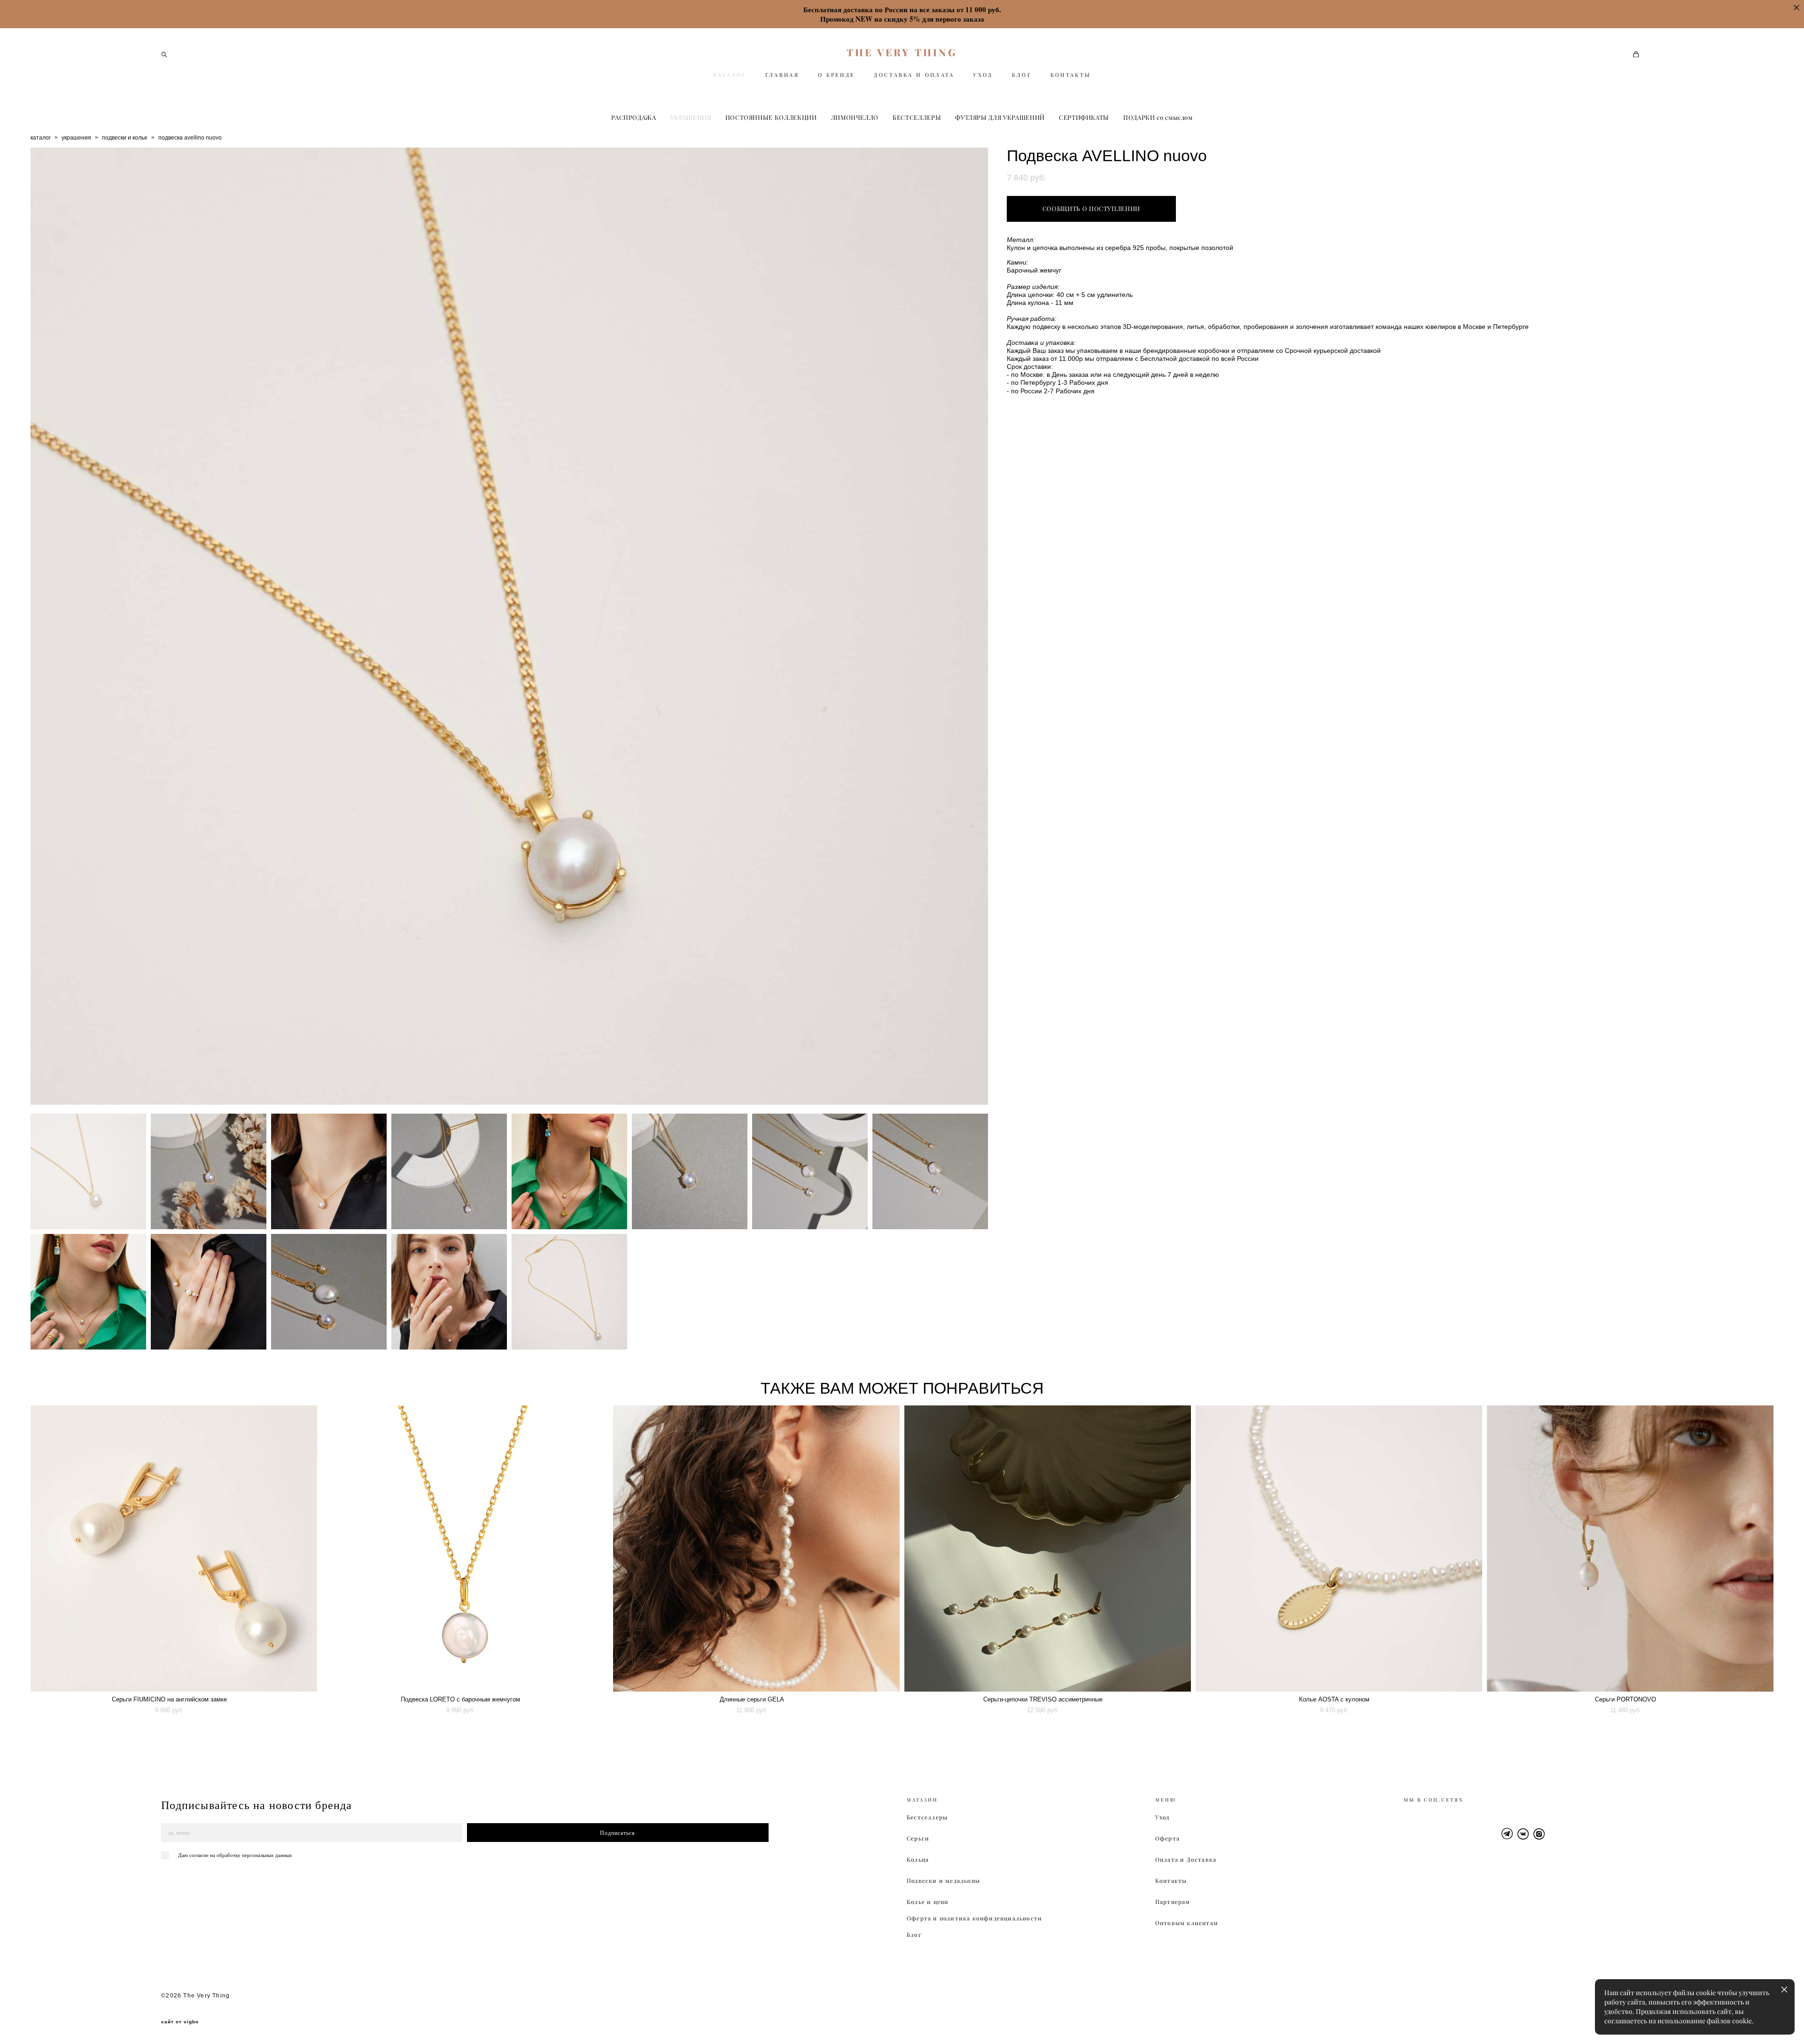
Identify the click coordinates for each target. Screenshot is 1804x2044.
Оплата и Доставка (1186, 1860)
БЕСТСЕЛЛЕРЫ (917, 117)
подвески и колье (125, 138)
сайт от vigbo (180, 2022)
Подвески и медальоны (943, 1881)
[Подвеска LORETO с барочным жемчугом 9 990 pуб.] (465, 1549)
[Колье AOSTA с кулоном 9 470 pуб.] (1339, 1549)
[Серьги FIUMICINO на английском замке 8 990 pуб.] (174, 1549)
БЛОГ (1022, 75)
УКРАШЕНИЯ (691, 117)
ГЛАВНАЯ (782, 75)
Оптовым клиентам (1187, 1923)
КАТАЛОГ (730, 75)
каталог (41, 138)
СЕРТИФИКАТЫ (1084, 117)
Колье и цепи (928, 1902)
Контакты (1171, 1881)
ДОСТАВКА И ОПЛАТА (914, 75)
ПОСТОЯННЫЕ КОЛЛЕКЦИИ (771, 117)
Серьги (918, 1838)
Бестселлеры (927, 1817)
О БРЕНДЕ (836, 75)
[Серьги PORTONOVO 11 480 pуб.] (1630, 1549)
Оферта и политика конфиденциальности (974, 1918)
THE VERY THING (902, 52)
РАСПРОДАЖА (634, 117)
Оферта (1167, 1838)
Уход (1162, 1817)
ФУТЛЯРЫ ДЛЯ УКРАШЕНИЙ (1000, 117)
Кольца (918, 1860)
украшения (76, 138)
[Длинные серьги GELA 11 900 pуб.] (756, 1549)
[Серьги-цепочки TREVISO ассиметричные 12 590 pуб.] (1048, 1549)
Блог (914, 1935)
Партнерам (1173, 1902)
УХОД (983, 75)
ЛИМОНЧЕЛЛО (855, 117)
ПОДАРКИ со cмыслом (1158, 117)
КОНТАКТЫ (1071, 75)
